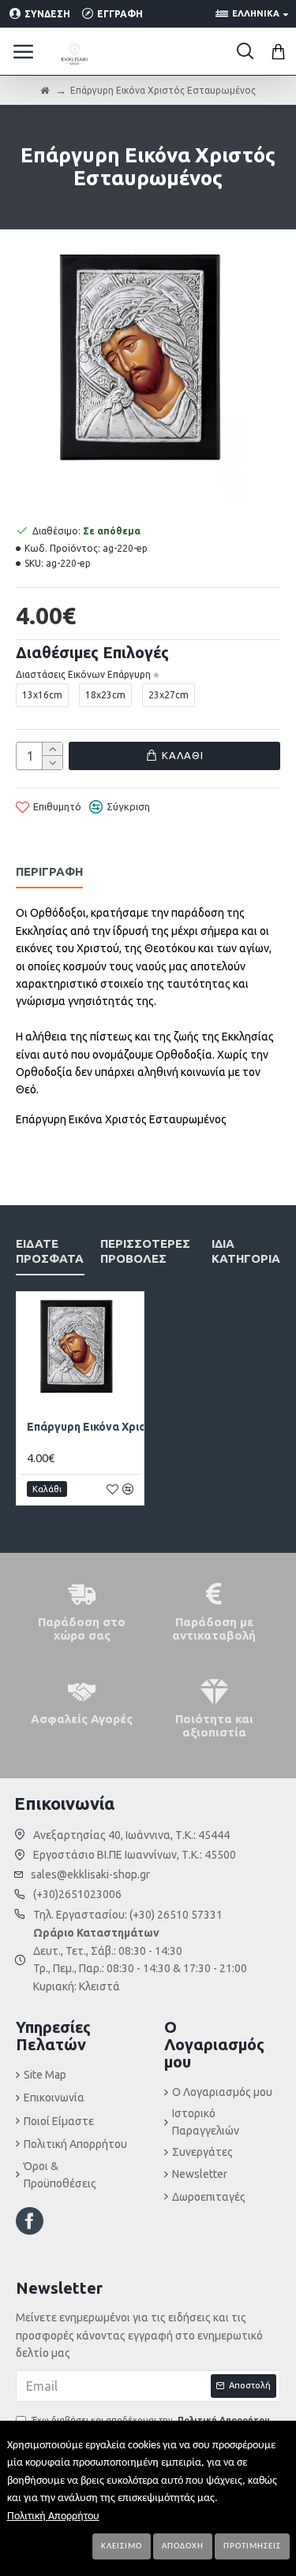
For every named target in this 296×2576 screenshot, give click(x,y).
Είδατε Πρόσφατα (50, 1251)
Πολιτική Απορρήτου (53, 2516)
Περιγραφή (49, 871)
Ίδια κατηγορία (246, 1251)
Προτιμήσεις (252, 2546)
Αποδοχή (183, 2546)
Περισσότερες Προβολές (145, 1251)
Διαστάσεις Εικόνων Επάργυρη (83, 674)
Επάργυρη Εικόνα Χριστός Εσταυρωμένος (140, 1427)
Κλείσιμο (122, 2546)
